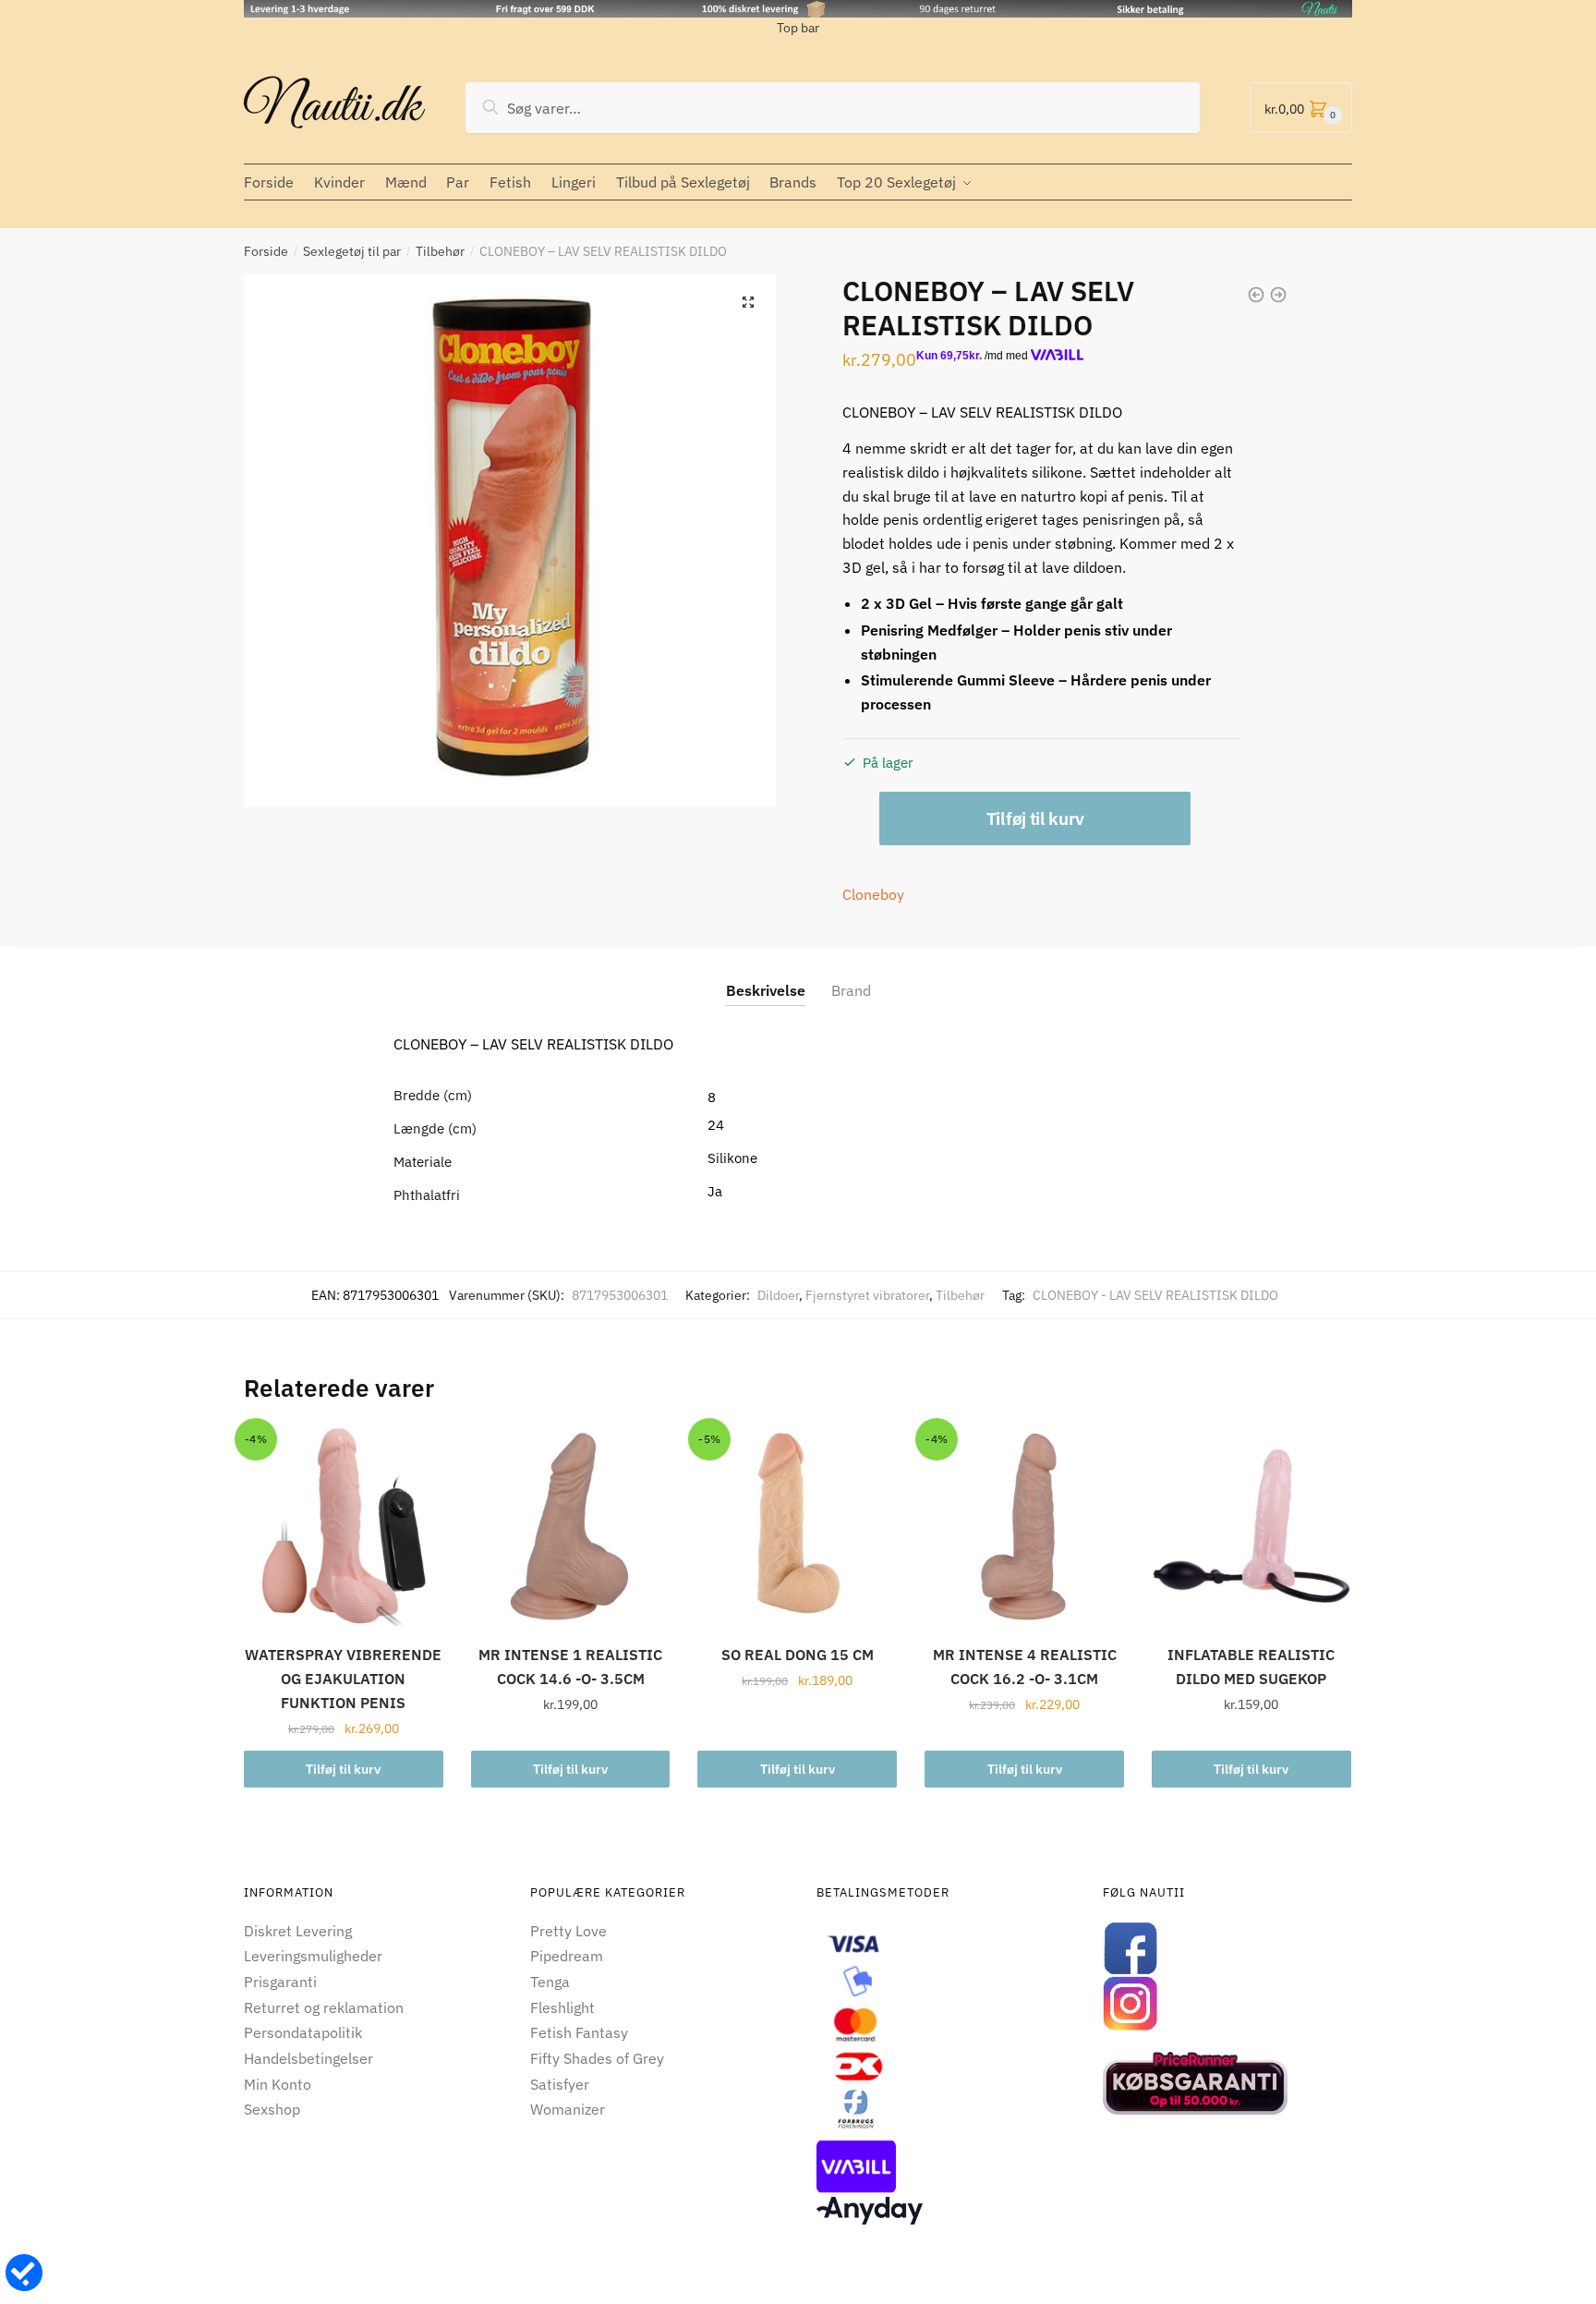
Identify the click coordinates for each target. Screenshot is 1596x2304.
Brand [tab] (851, 990)
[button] (748, 302)
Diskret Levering (298, 1931)
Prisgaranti (280, 1982)
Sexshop (272, 2109)
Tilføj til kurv (1035, 819)
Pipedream (567, 1956)
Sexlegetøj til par (352, 251)
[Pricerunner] (1227, 2083)
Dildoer (778, 1295)
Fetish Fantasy (579, 2032)
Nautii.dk (332, 108)
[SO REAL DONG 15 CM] (797, 1527)
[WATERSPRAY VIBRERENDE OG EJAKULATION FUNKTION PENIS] (344, 1527)
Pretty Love (568, 1931)
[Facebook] (1227, 1948)
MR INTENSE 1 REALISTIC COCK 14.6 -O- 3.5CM (570, 1667)
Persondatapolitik (303, 2032)
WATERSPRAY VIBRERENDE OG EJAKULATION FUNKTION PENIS (343, 1679)
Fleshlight (562, 2007)
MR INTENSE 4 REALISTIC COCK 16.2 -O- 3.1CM (1025, 1667)
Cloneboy (873, 894)
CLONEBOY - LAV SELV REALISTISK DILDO (1155, 1295)
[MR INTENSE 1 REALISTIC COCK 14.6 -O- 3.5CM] (571, 1527)
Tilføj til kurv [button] (343, 1769)
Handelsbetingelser (308, 2058)
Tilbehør (440, 251)
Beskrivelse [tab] (766, 990)
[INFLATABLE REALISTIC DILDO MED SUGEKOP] (1251, 1527)
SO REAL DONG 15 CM (798, 1655)
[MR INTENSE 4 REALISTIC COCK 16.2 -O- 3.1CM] (1024, 1527)
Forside (266, 251)
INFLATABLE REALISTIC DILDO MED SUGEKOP (1251, 1667)
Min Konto (278, 2084)
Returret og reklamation (324, 2007)
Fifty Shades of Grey (597, 2058)
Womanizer (568, 2109)
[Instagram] (1227, 2004)
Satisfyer (560, 2084)
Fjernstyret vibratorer (867, 1295)
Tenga (550, 1982)
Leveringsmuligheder (313, 1956)
